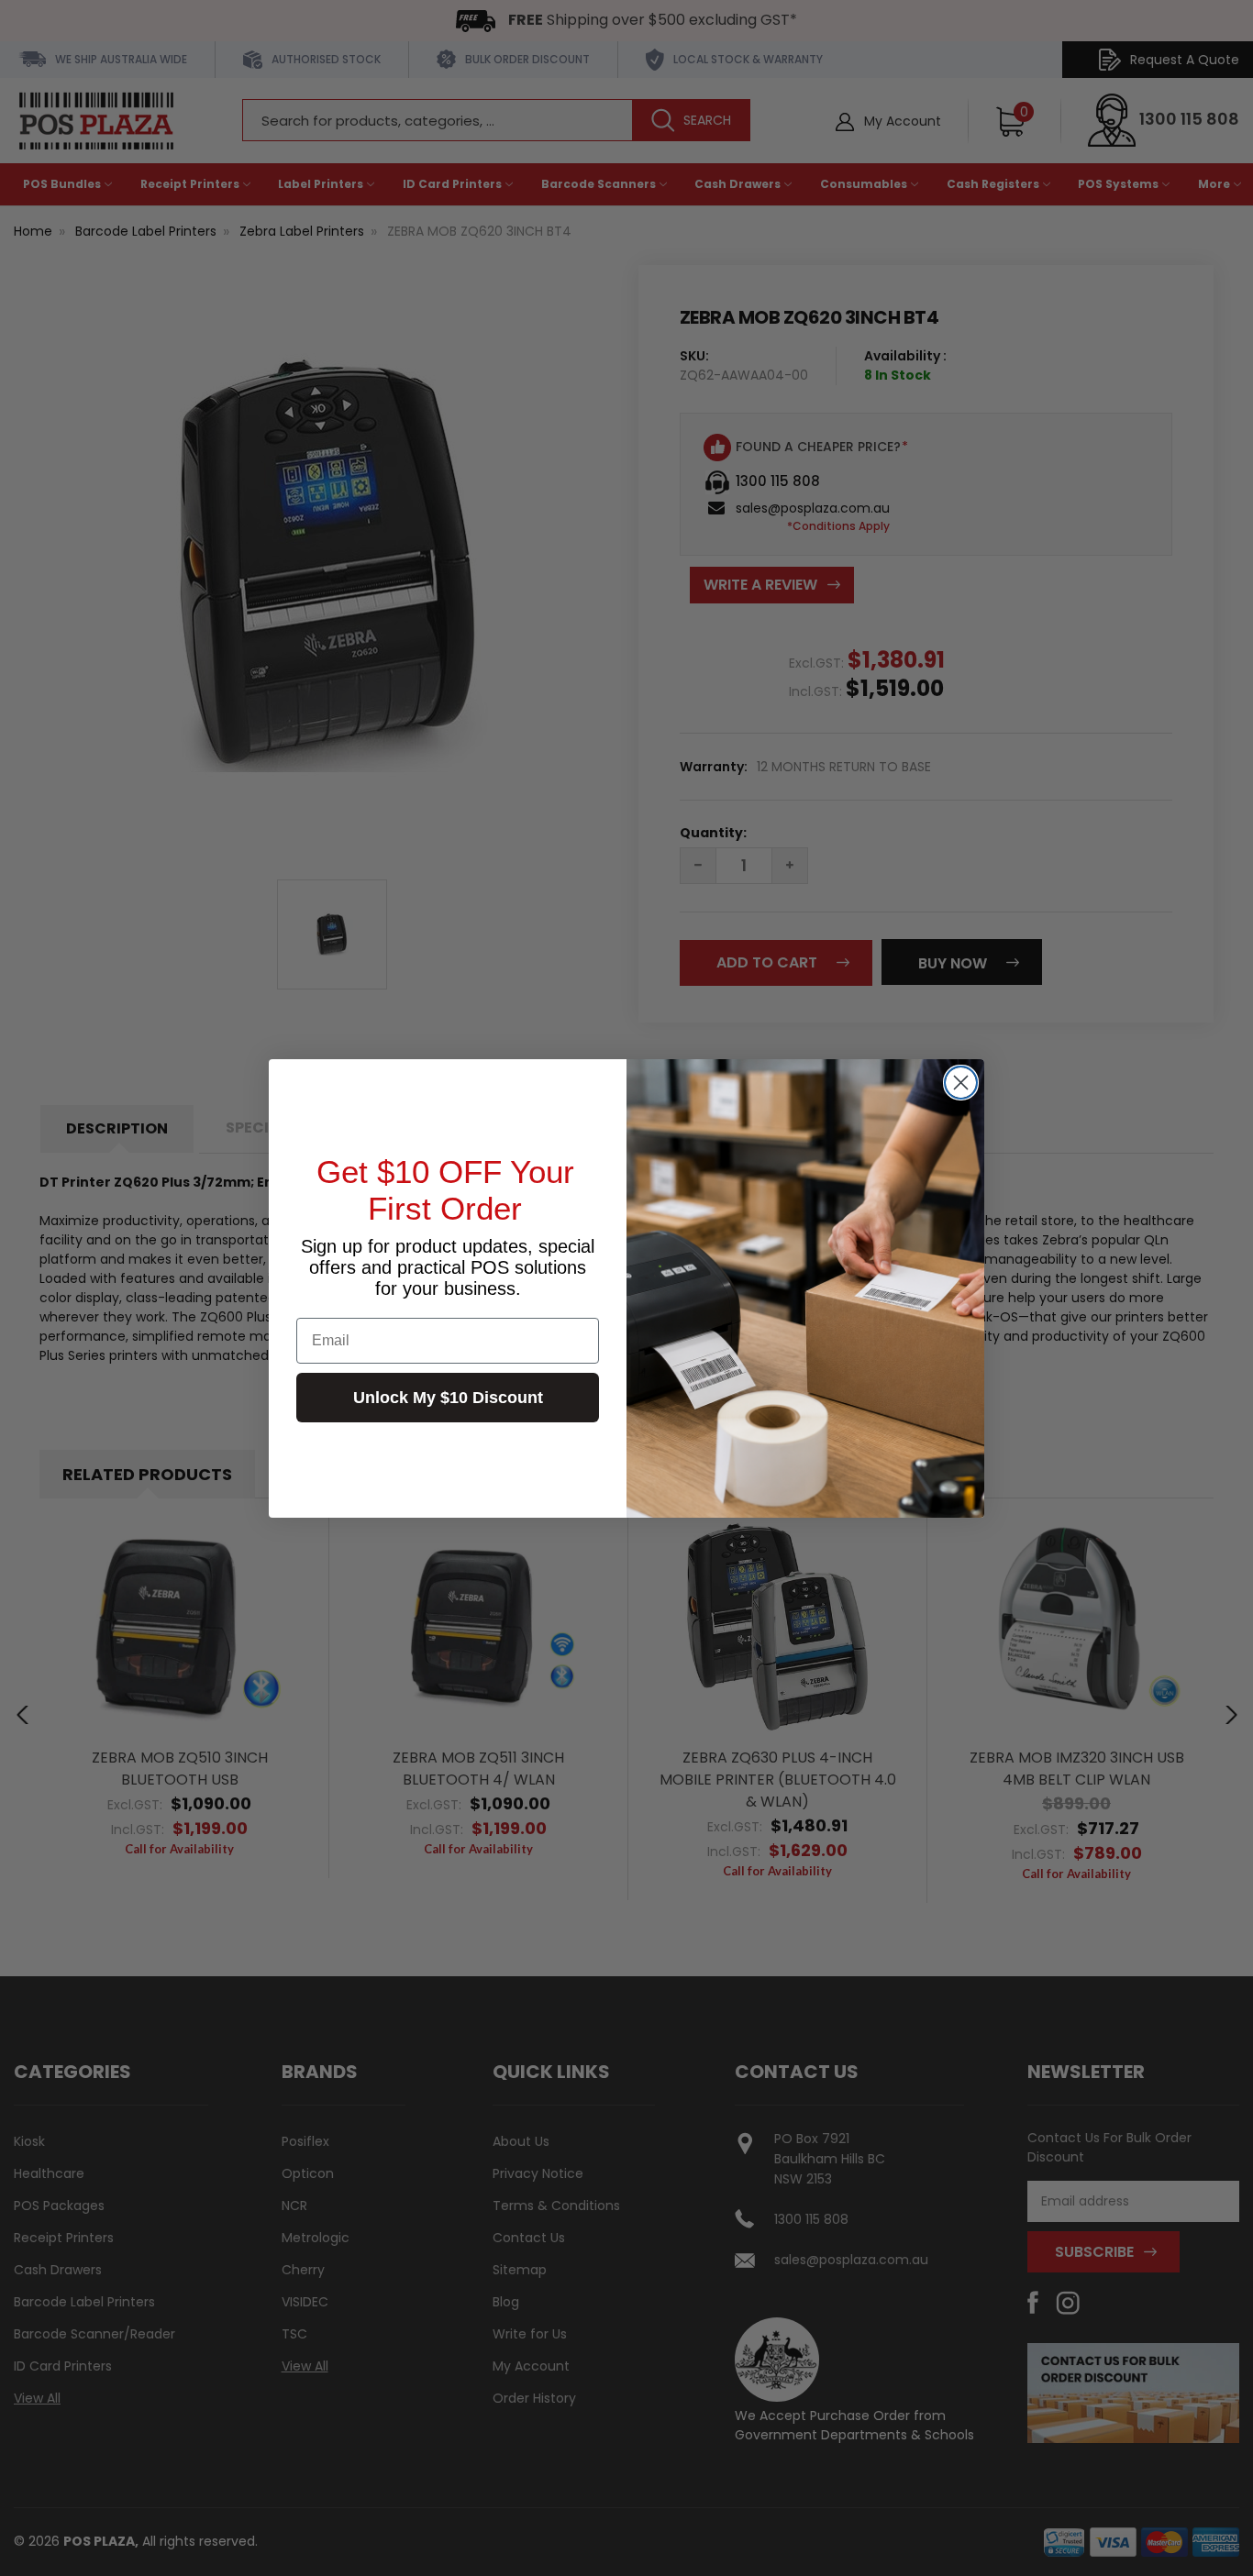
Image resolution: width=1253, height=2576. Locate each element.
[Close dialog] (961, 1083)
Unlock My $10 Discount (448, 1398)
